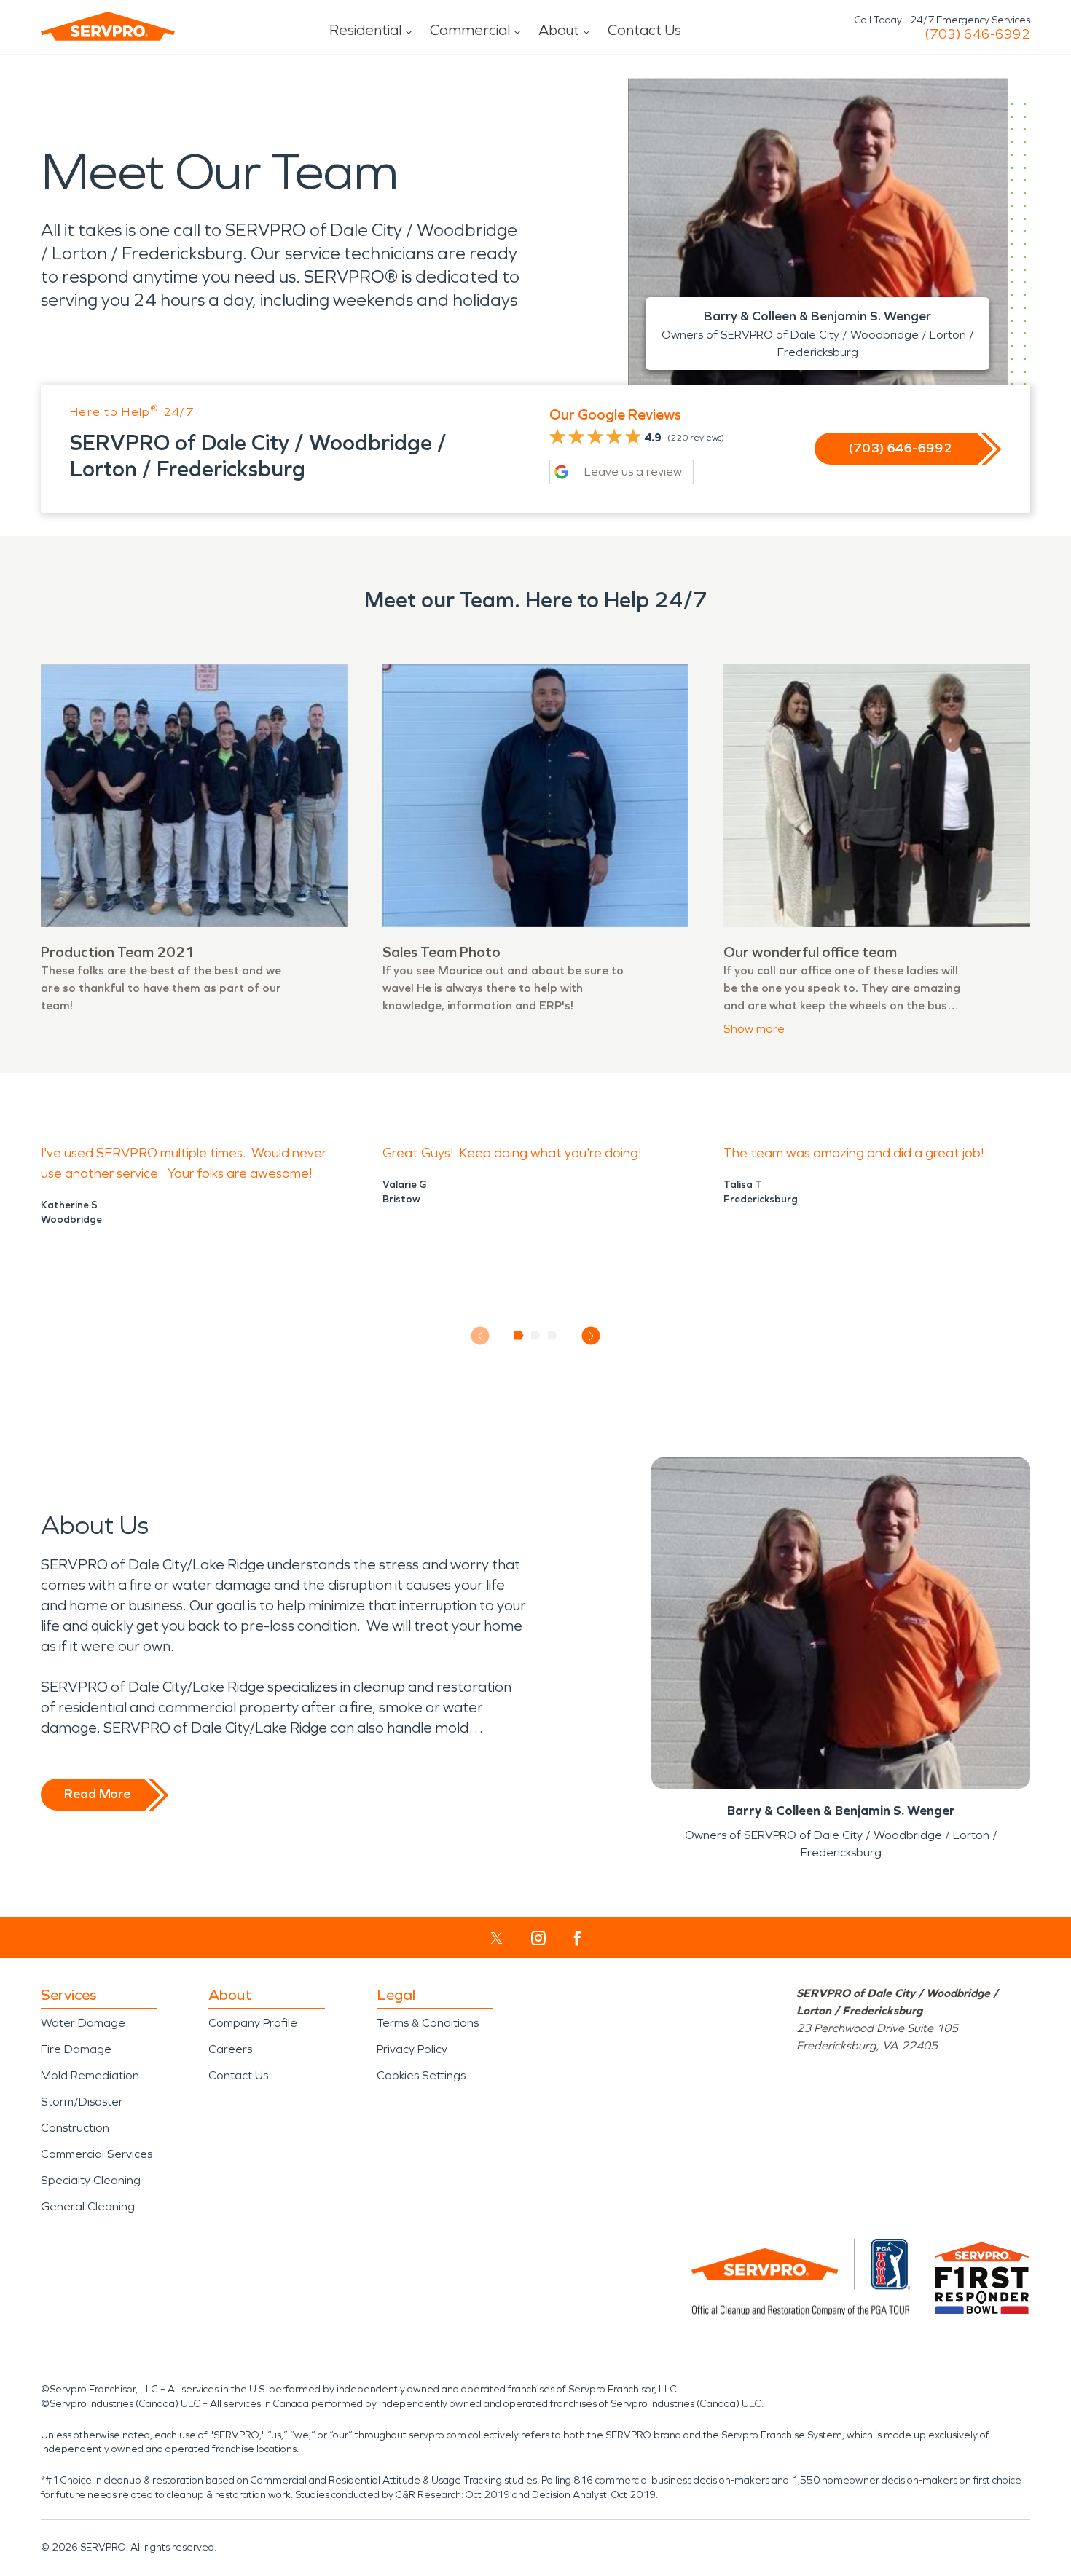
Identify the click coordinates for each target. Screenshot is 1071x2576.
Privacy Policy (412, 2049)
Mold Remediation (90, 2075)
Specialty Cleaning (91, 2180)
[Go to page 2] (536, 1336)
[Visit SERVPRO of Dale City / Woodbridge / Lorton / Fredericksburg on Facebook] (577, 1938)
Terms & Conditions (428, 2023)
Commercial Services (97, 2154)
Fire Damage (76, 2049)
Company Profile (253, 2023)
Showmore (754, 1029)
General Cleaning (88, 2206)
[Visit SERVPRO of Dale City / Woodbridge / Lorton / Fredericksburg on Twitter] (497, 1938)
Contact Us (644, 30)
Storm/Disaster (82, 2102)
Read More (97, 1794)
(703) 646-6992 (977, 34)
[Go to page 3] (553, 1336)
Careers (230, 2049)
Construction (75, 2128)
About (559, 30)
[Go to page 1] (519, 1336)
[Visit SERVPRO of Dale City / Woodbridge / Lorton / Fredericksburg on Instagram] (538, 1938)
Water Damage (83, 2023)
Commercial (470, 30)
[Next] (591, 1336)
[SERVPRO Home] (108, 26)
